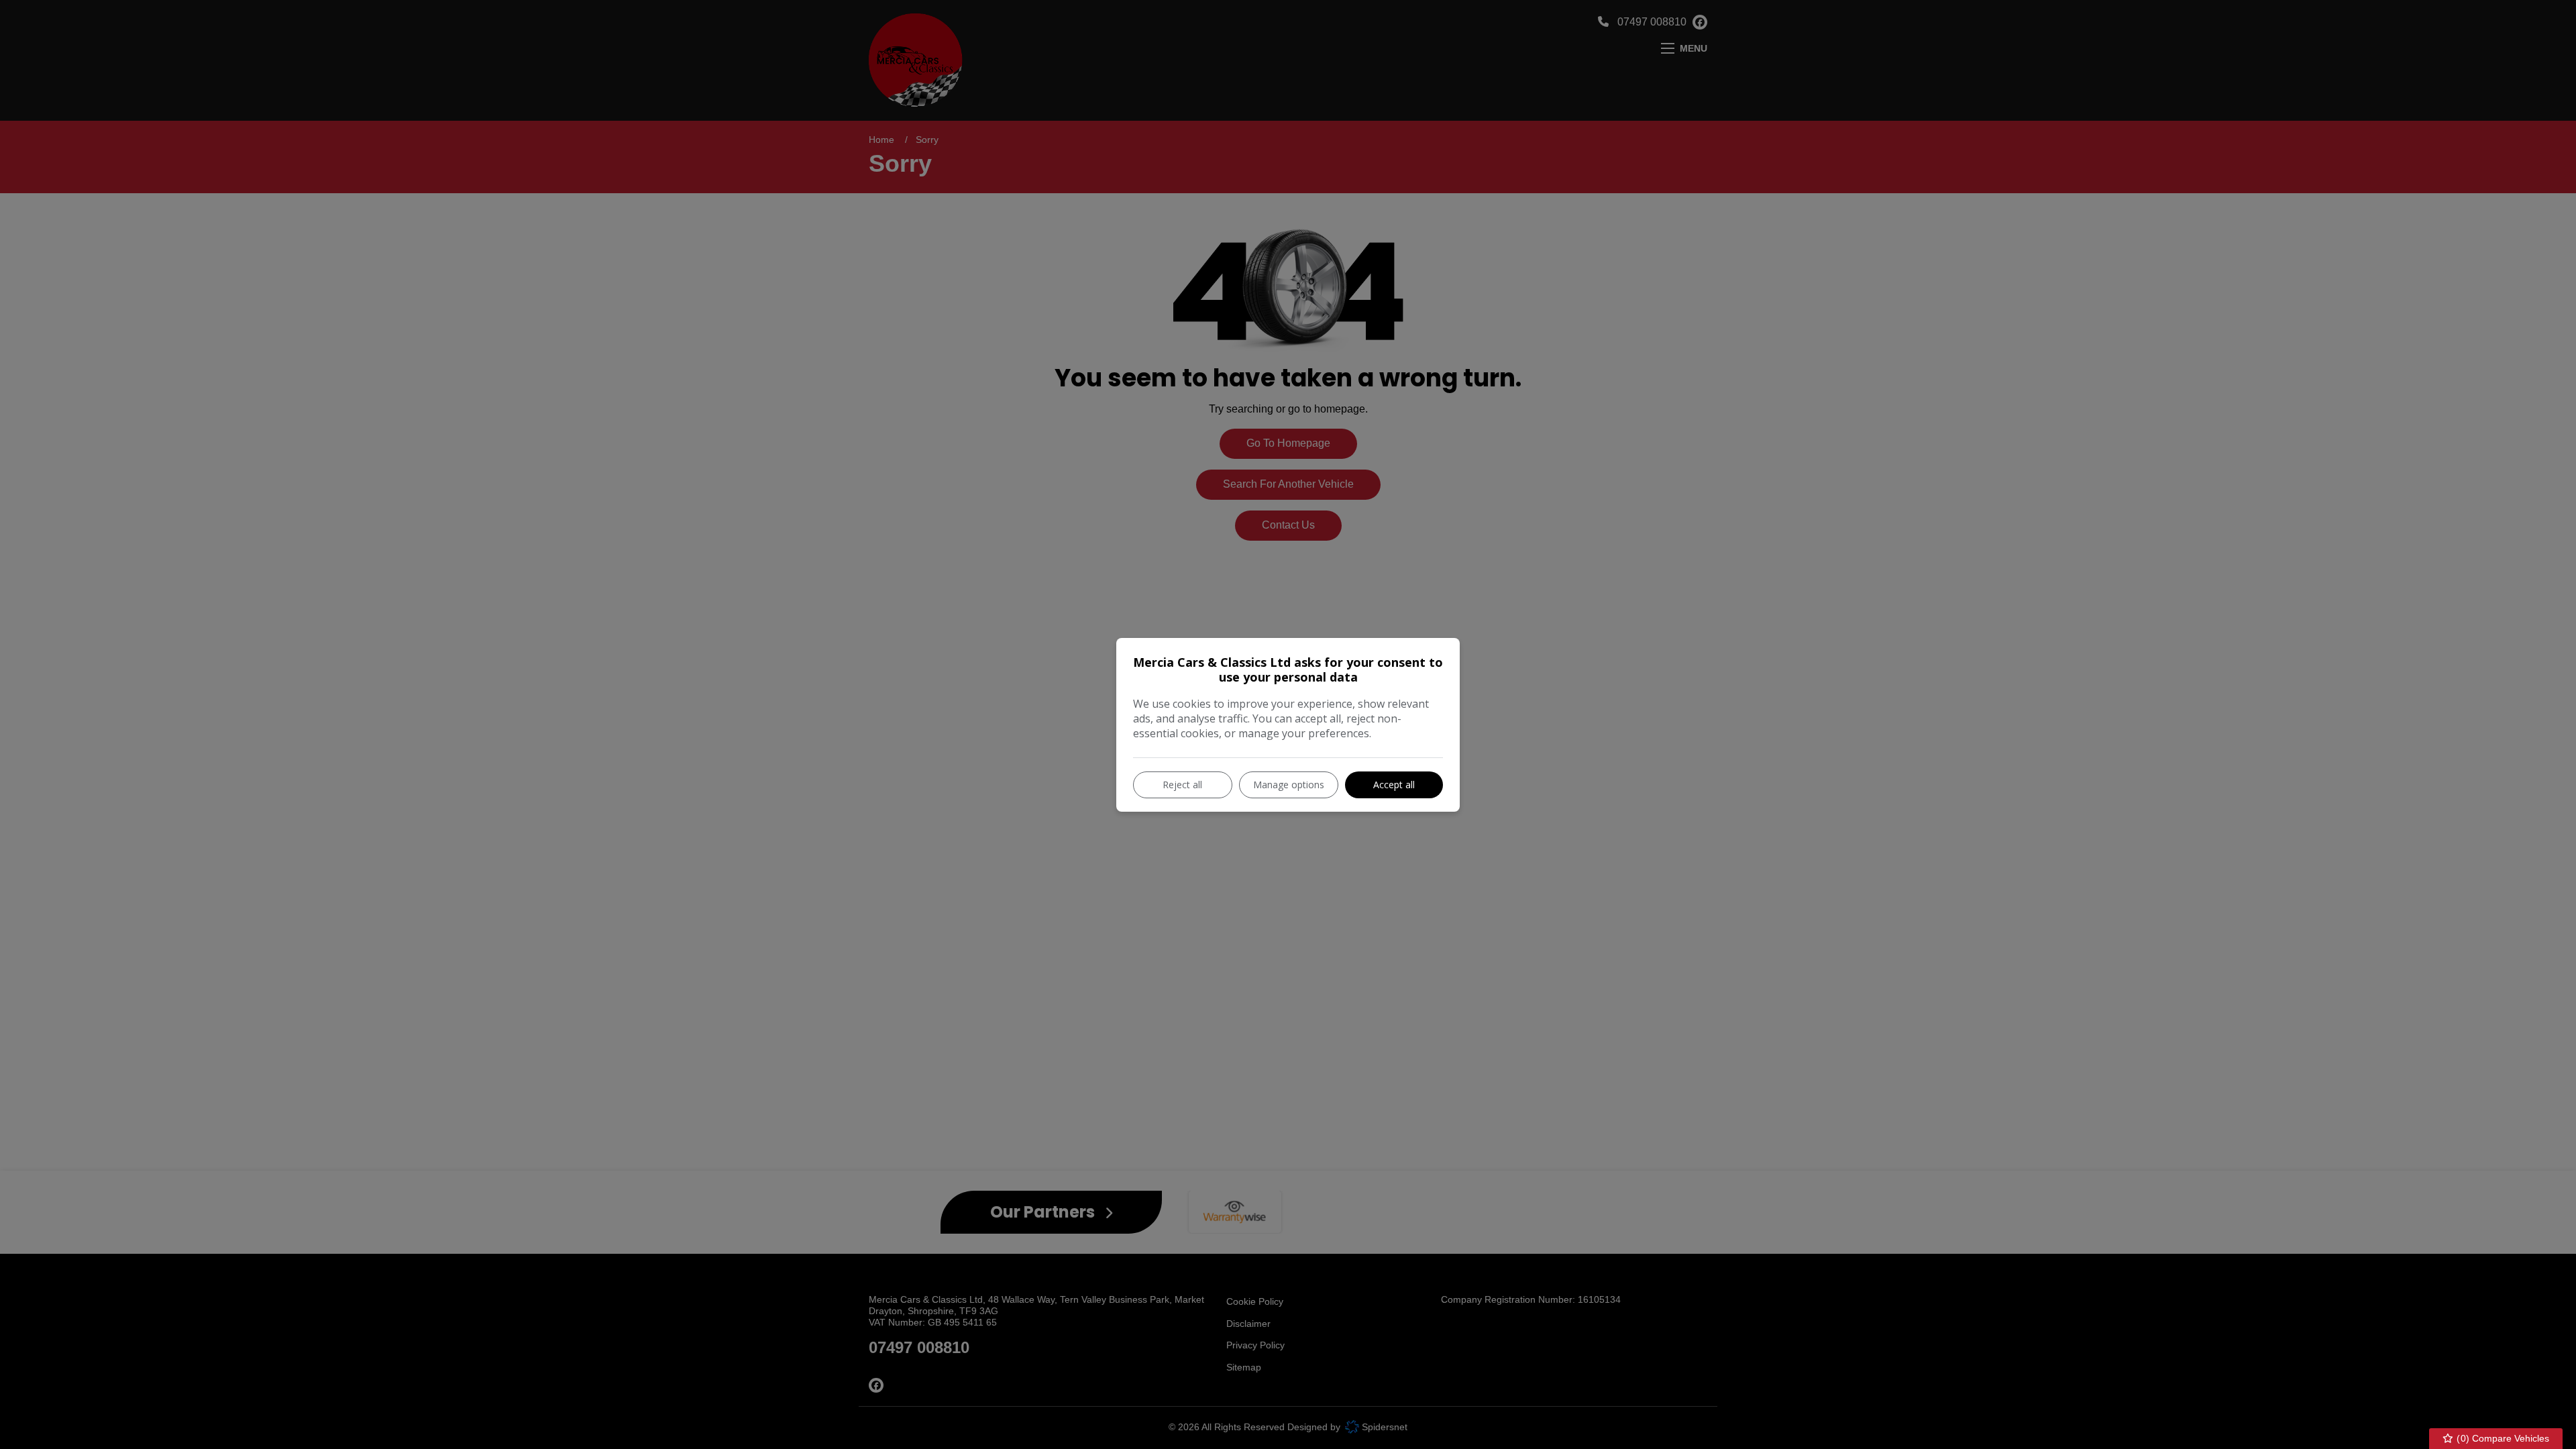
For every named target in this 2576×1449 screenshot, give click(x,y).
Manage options (1289, 785)
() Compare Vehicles (2502, 1438)
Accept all (1394, 785)
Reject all (1182, 785)
